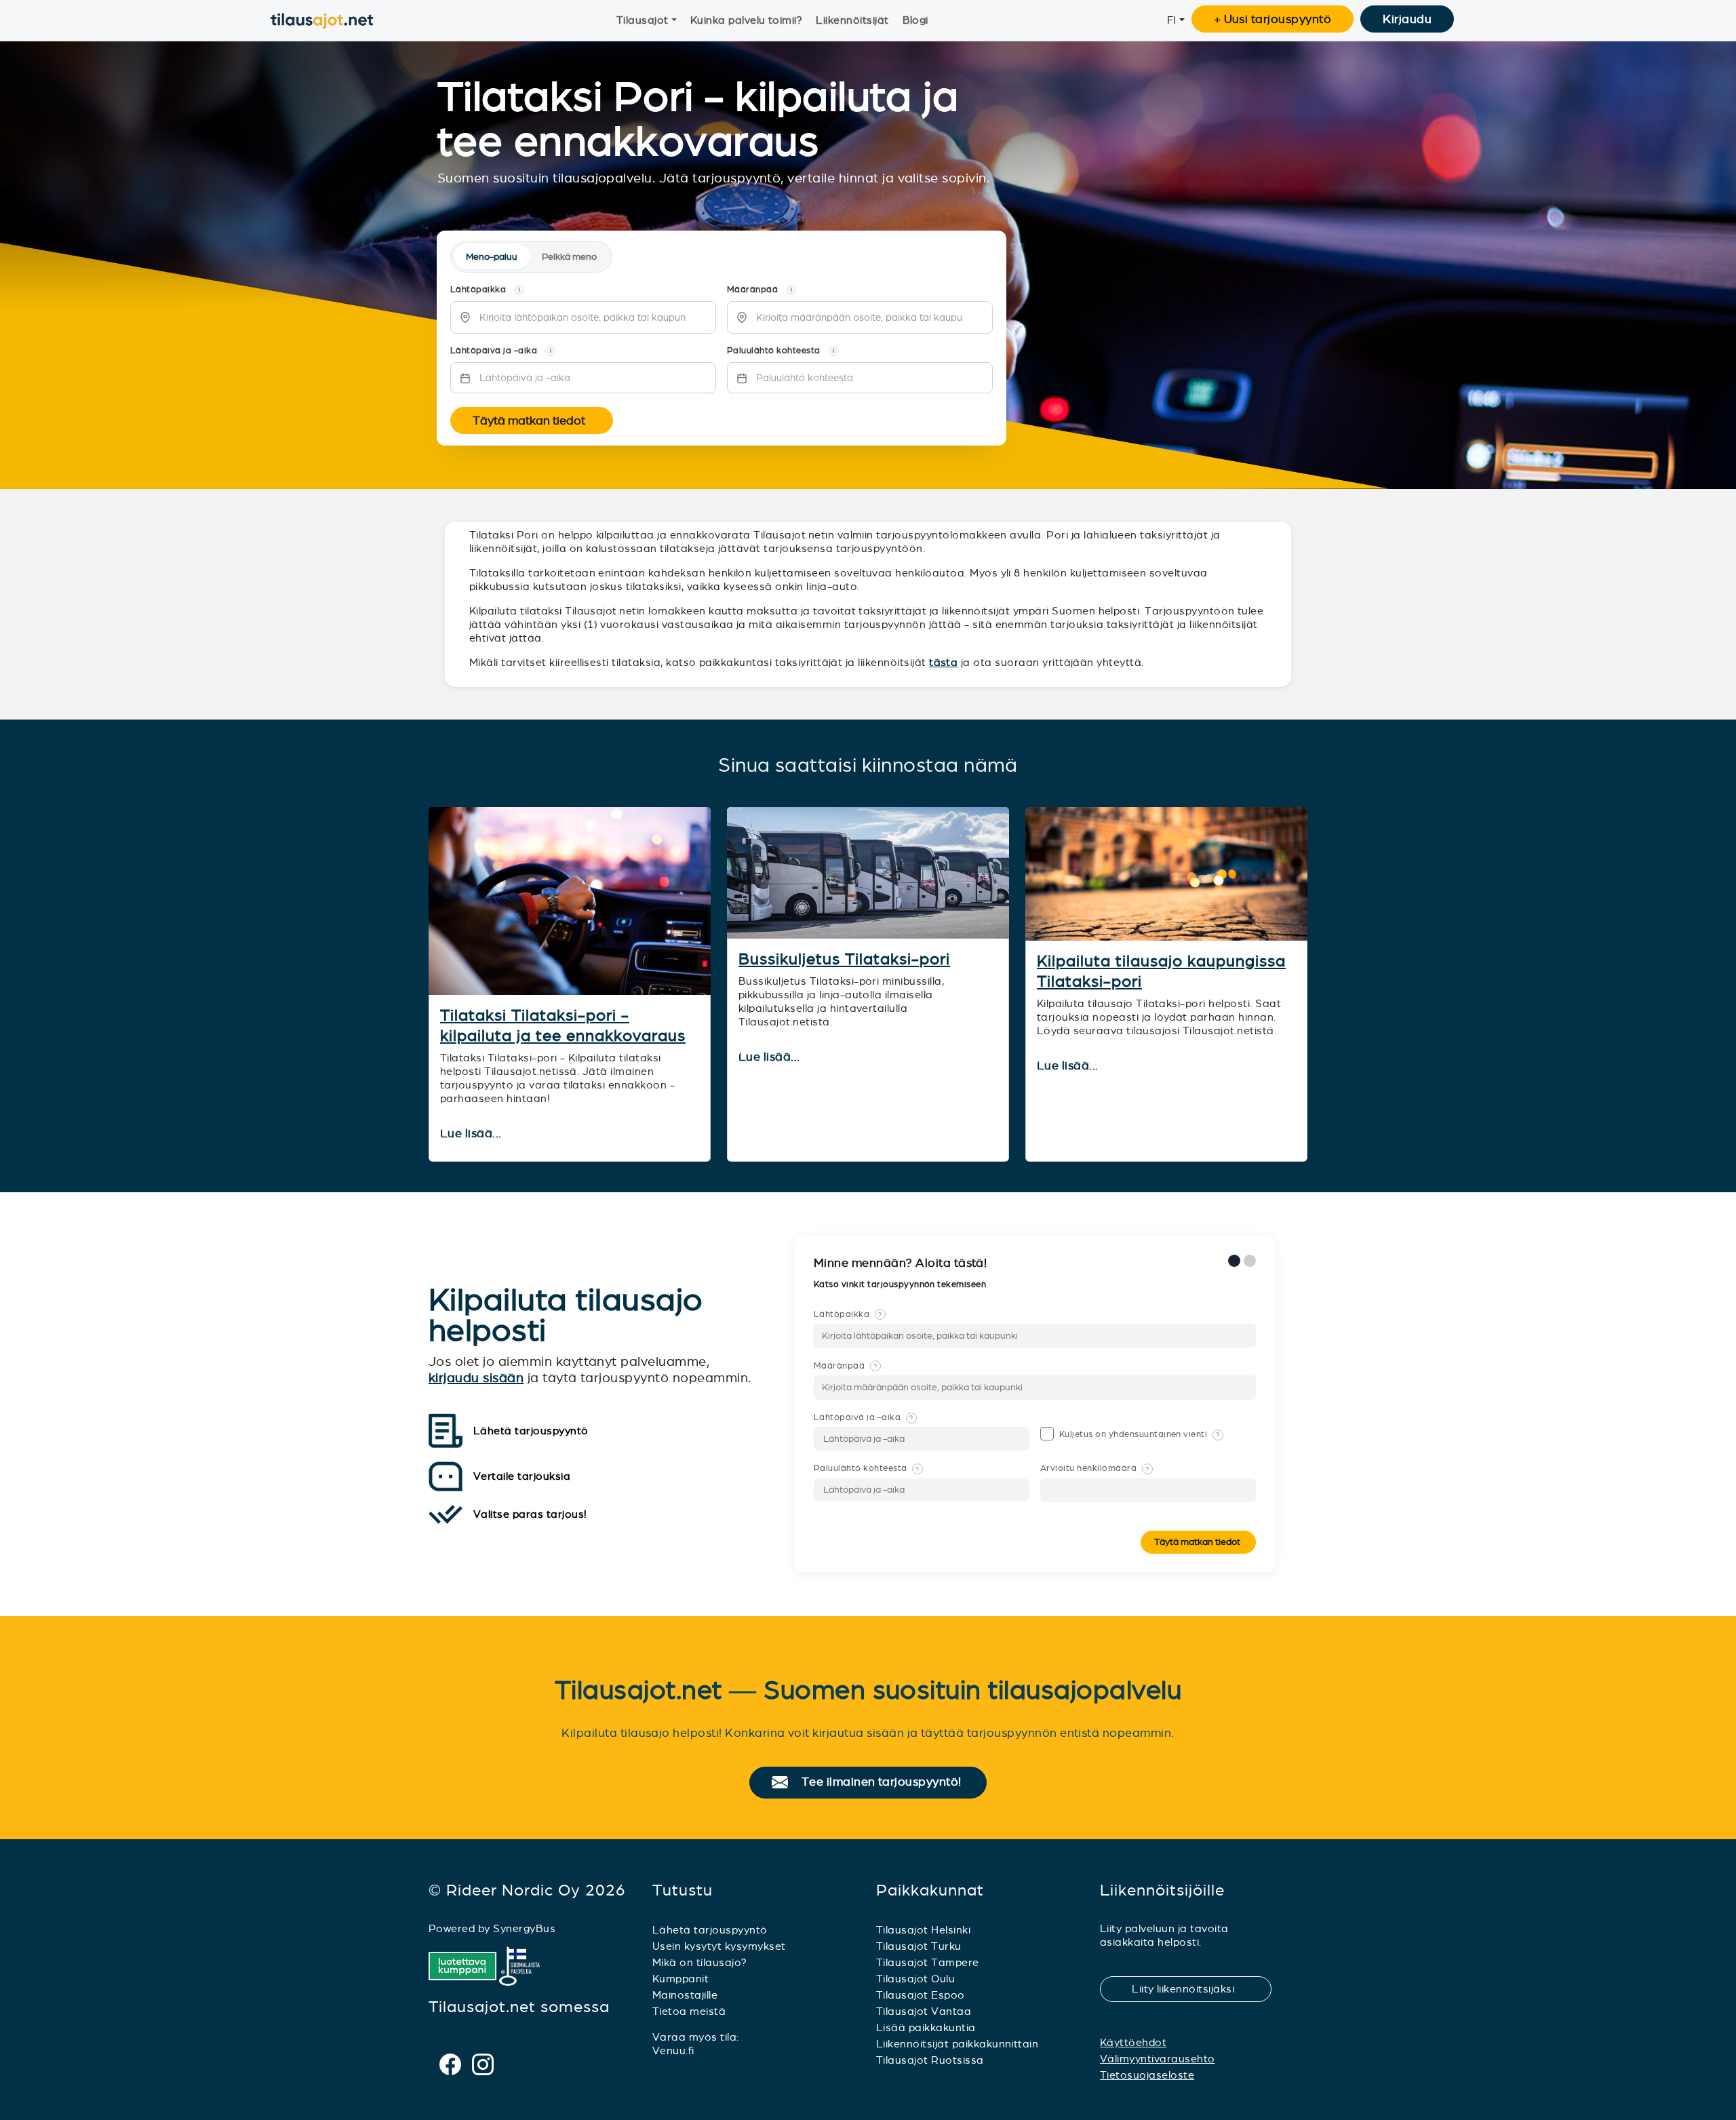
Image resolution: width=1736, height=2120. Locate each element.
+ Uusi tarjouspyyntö (1273, 19)
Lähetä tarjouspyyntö (710, 1930)
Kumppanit (680, 1979)
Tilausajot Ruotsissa (930, 2060)
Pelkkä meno (569, 257)
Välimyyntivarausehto (1158, 2059)
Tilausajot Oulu (915, 1979)
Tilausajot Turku (919, 1946)
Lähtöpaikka (848, 1314)
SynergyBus (524, 1928)
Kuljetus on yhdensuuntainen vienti (1140, 1434)
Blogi (915, 20)
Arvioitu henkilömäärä (1094, 1468)
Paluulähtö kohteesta (867, 1468)
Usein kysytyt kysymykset (719, 1946)
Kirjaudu (1407, 19)
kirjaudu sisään (476, 1378)
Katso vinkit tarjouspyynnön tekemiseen (901, 1284)
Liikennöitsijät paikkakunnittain (957, 2044)
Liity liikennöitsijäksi (1191, 1989)
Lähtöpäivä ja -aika (863, 1417)
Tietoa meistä (689, 2011)
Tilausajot (643, 20)
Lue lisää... (472, 1134)
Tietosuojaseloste (1147, 2075)
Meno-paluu (492, 257)
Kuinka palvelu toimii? (747, 20)
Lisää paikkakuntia (926, 2027)
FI (1172, 20)
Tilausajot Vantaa (924, 2011)
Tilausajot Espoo (921, 1995)
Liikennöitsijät (852, 20)
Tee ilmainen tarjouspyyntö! (887, 1782)
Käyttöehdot (1133, 2042)
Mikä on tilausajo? (700, 1962)
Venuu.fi (673, 2050)
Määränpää (846, 1366)
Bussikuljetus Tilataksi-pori (844, 959)
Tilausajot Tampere (928, 1962)
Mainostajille (685, 1995)
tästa (943, 662)
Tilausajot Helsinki (923, 1930)
